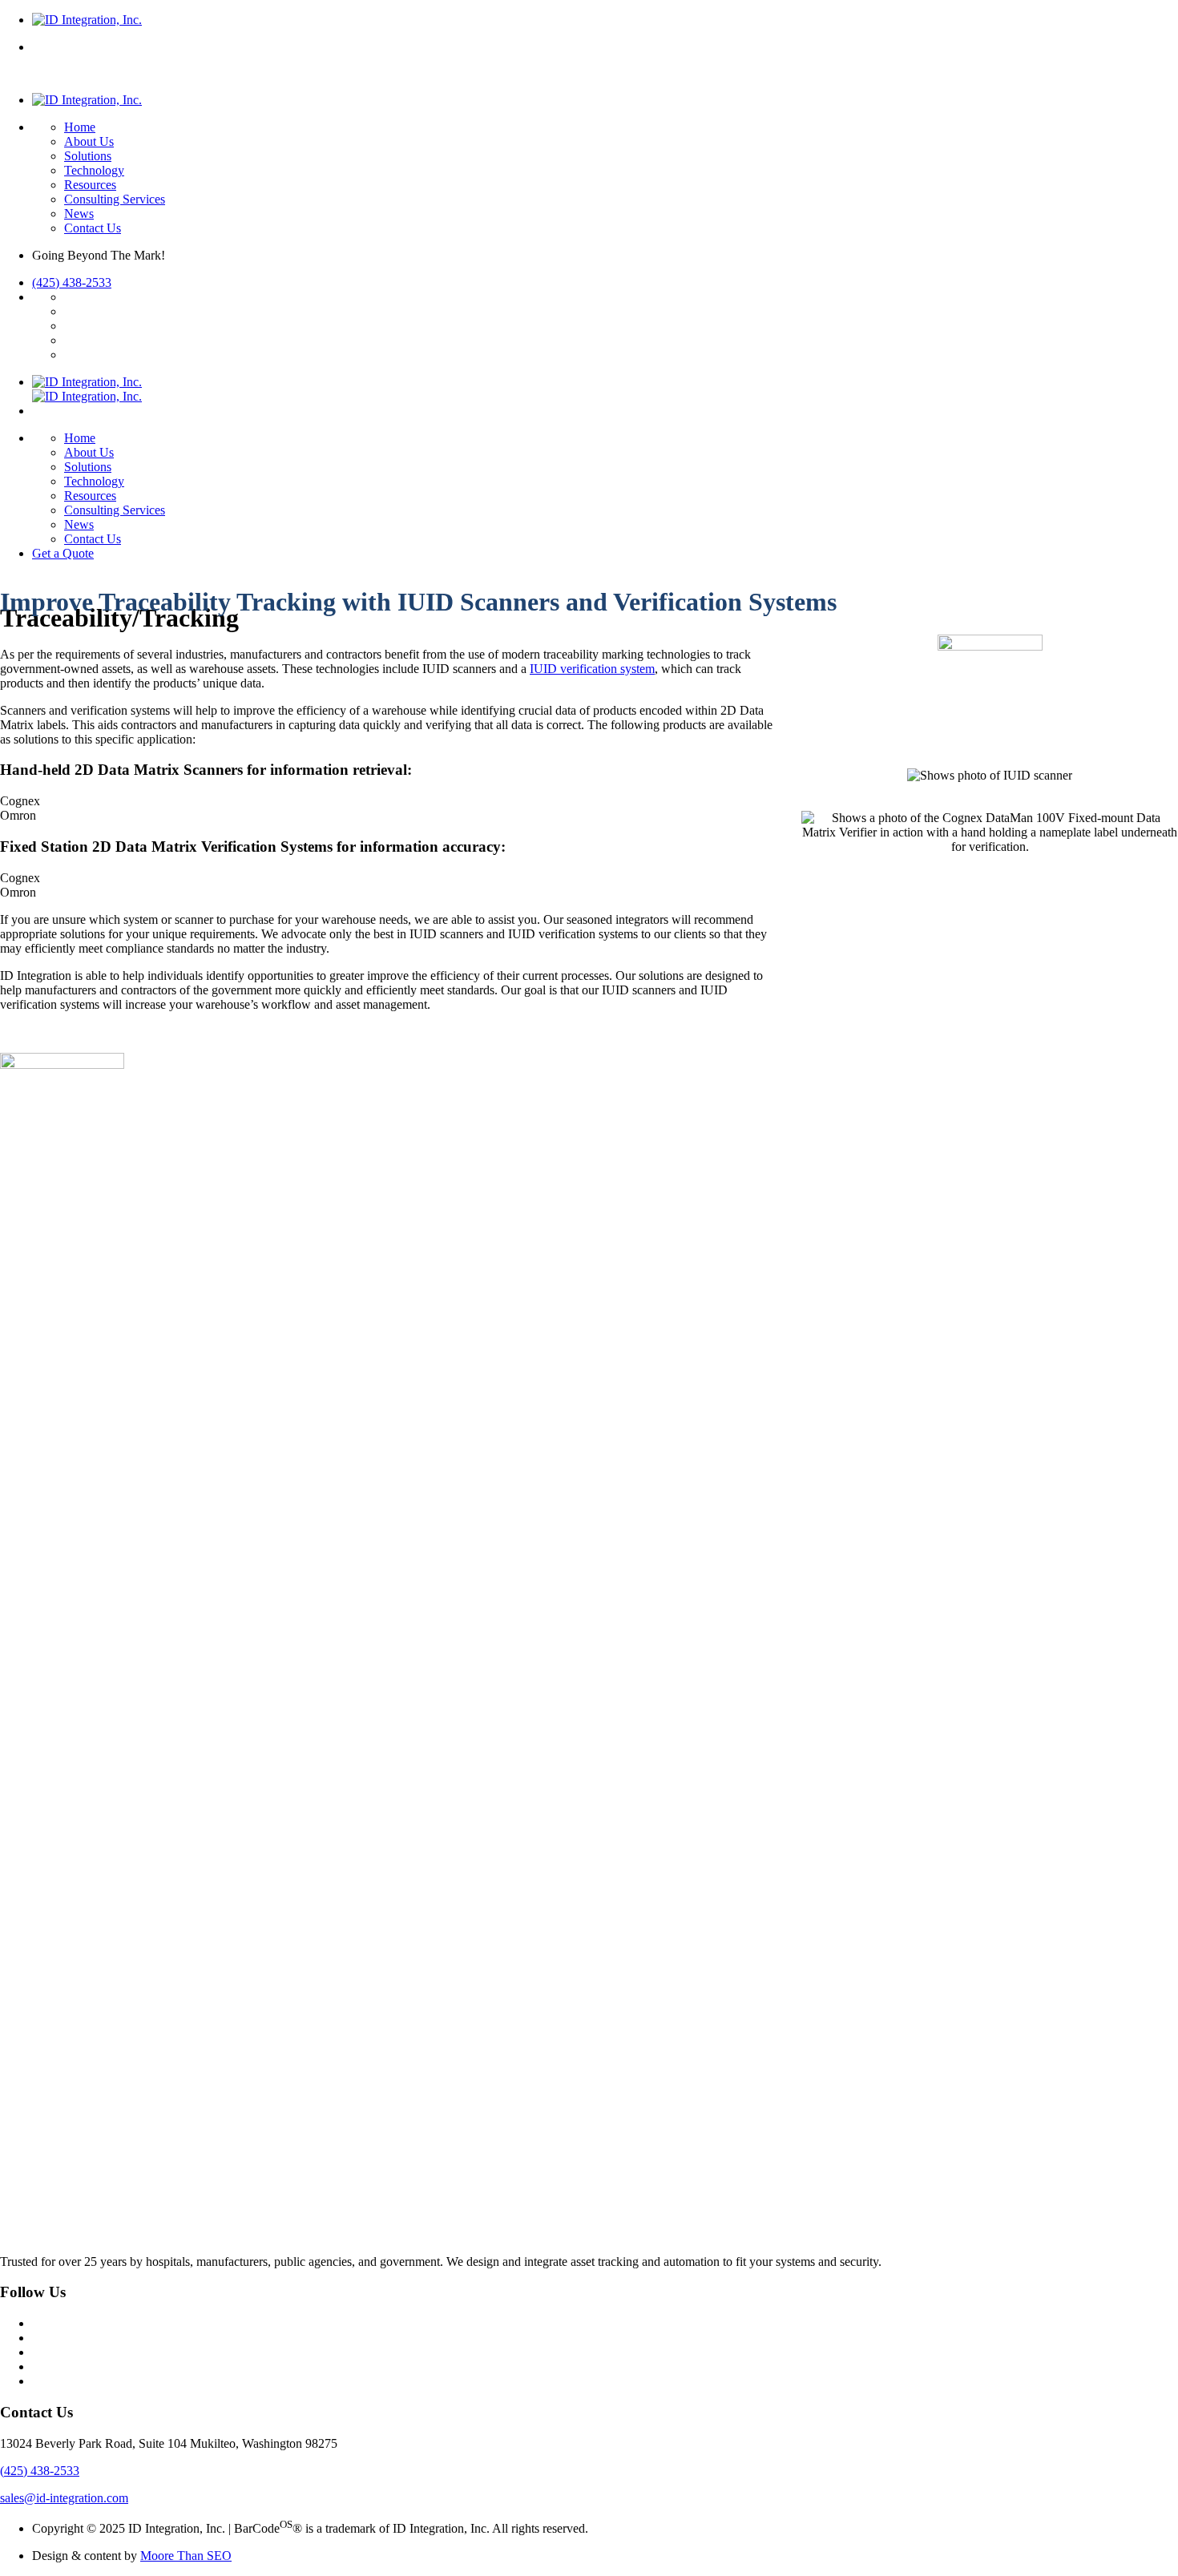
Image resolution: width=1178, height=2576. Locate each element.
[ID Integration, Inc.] (87, 20)
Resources (90, 185)
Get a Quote (63, 553)
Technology (94, 170)
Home (80, 127)
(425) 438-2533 (72, 282)
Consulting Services (115, 199)
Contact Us (93, 228)
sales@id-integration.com (64, 2498)
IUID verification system (592, 669)
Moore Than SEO (186, 2556)
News (79, 214)
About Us (89, 141)
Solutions (88, 156)
